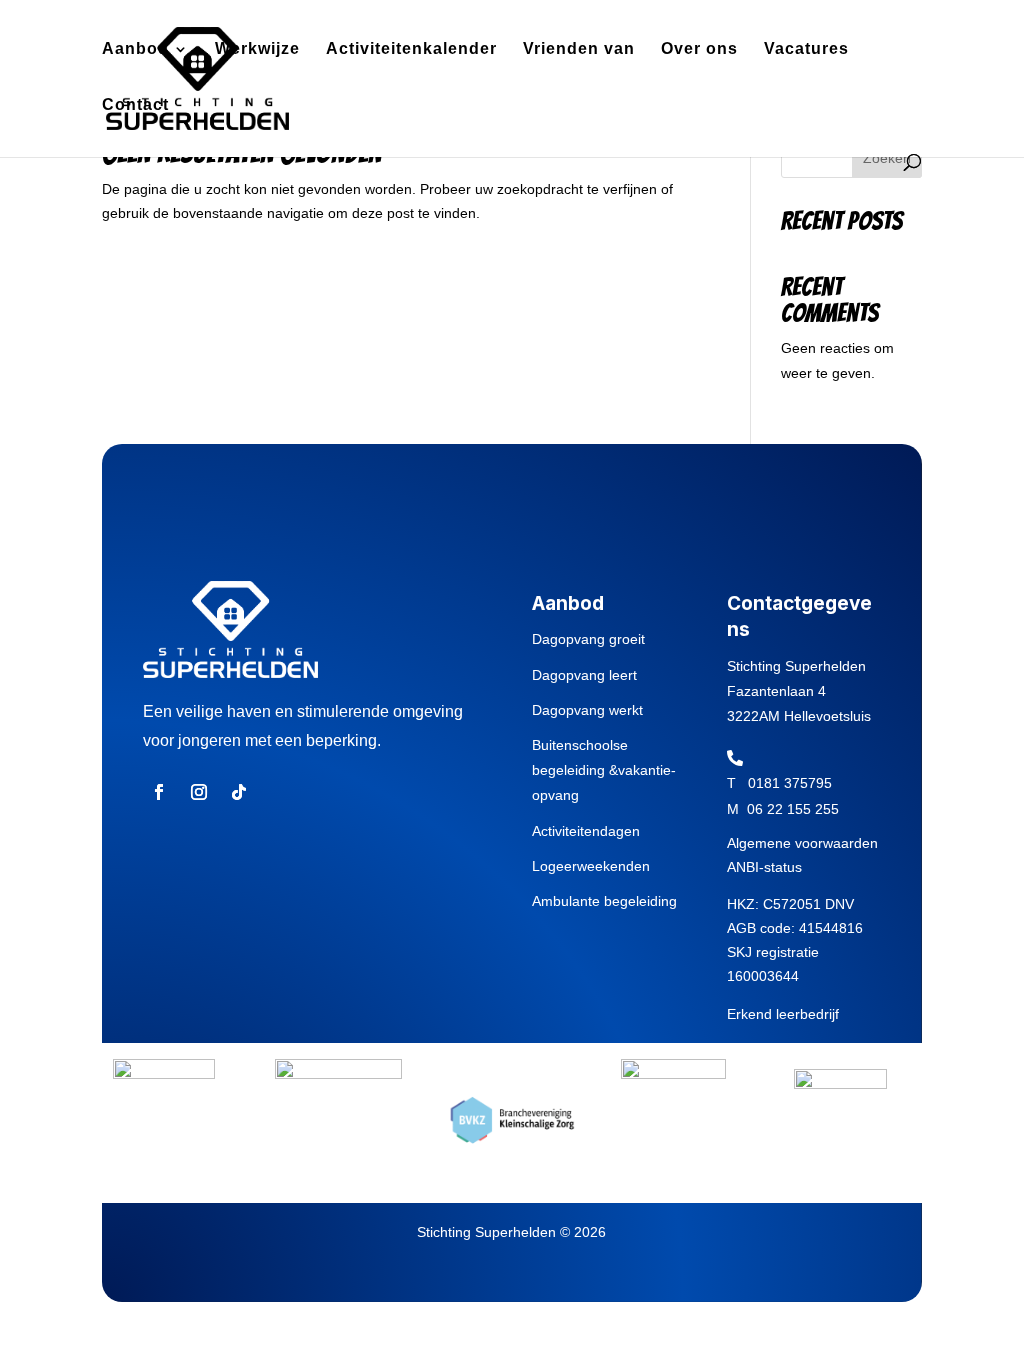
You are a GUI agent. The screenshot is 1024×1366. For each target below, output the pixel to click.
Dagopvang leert (584, 675)
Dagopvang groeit (588, 639)
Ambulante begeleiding (604, 901)
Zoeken (887, 158)
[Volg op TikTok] (239, 792)
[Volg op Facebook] (159, 792)
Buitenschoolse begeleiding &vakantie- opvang (604, 770)
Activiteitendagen (586, 831)
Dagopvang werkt (587, 710)
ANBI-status (764, 867)
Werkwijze (257, 49)
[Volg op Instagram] (199, 792)
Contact (135, 105)
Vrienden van (579, 49)
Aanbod (135, 49)
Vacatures (806, 49)
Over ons (699, 49)
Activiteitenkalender (411, 49)
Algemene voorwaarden (802, 843)
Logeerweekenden (591, 866)
